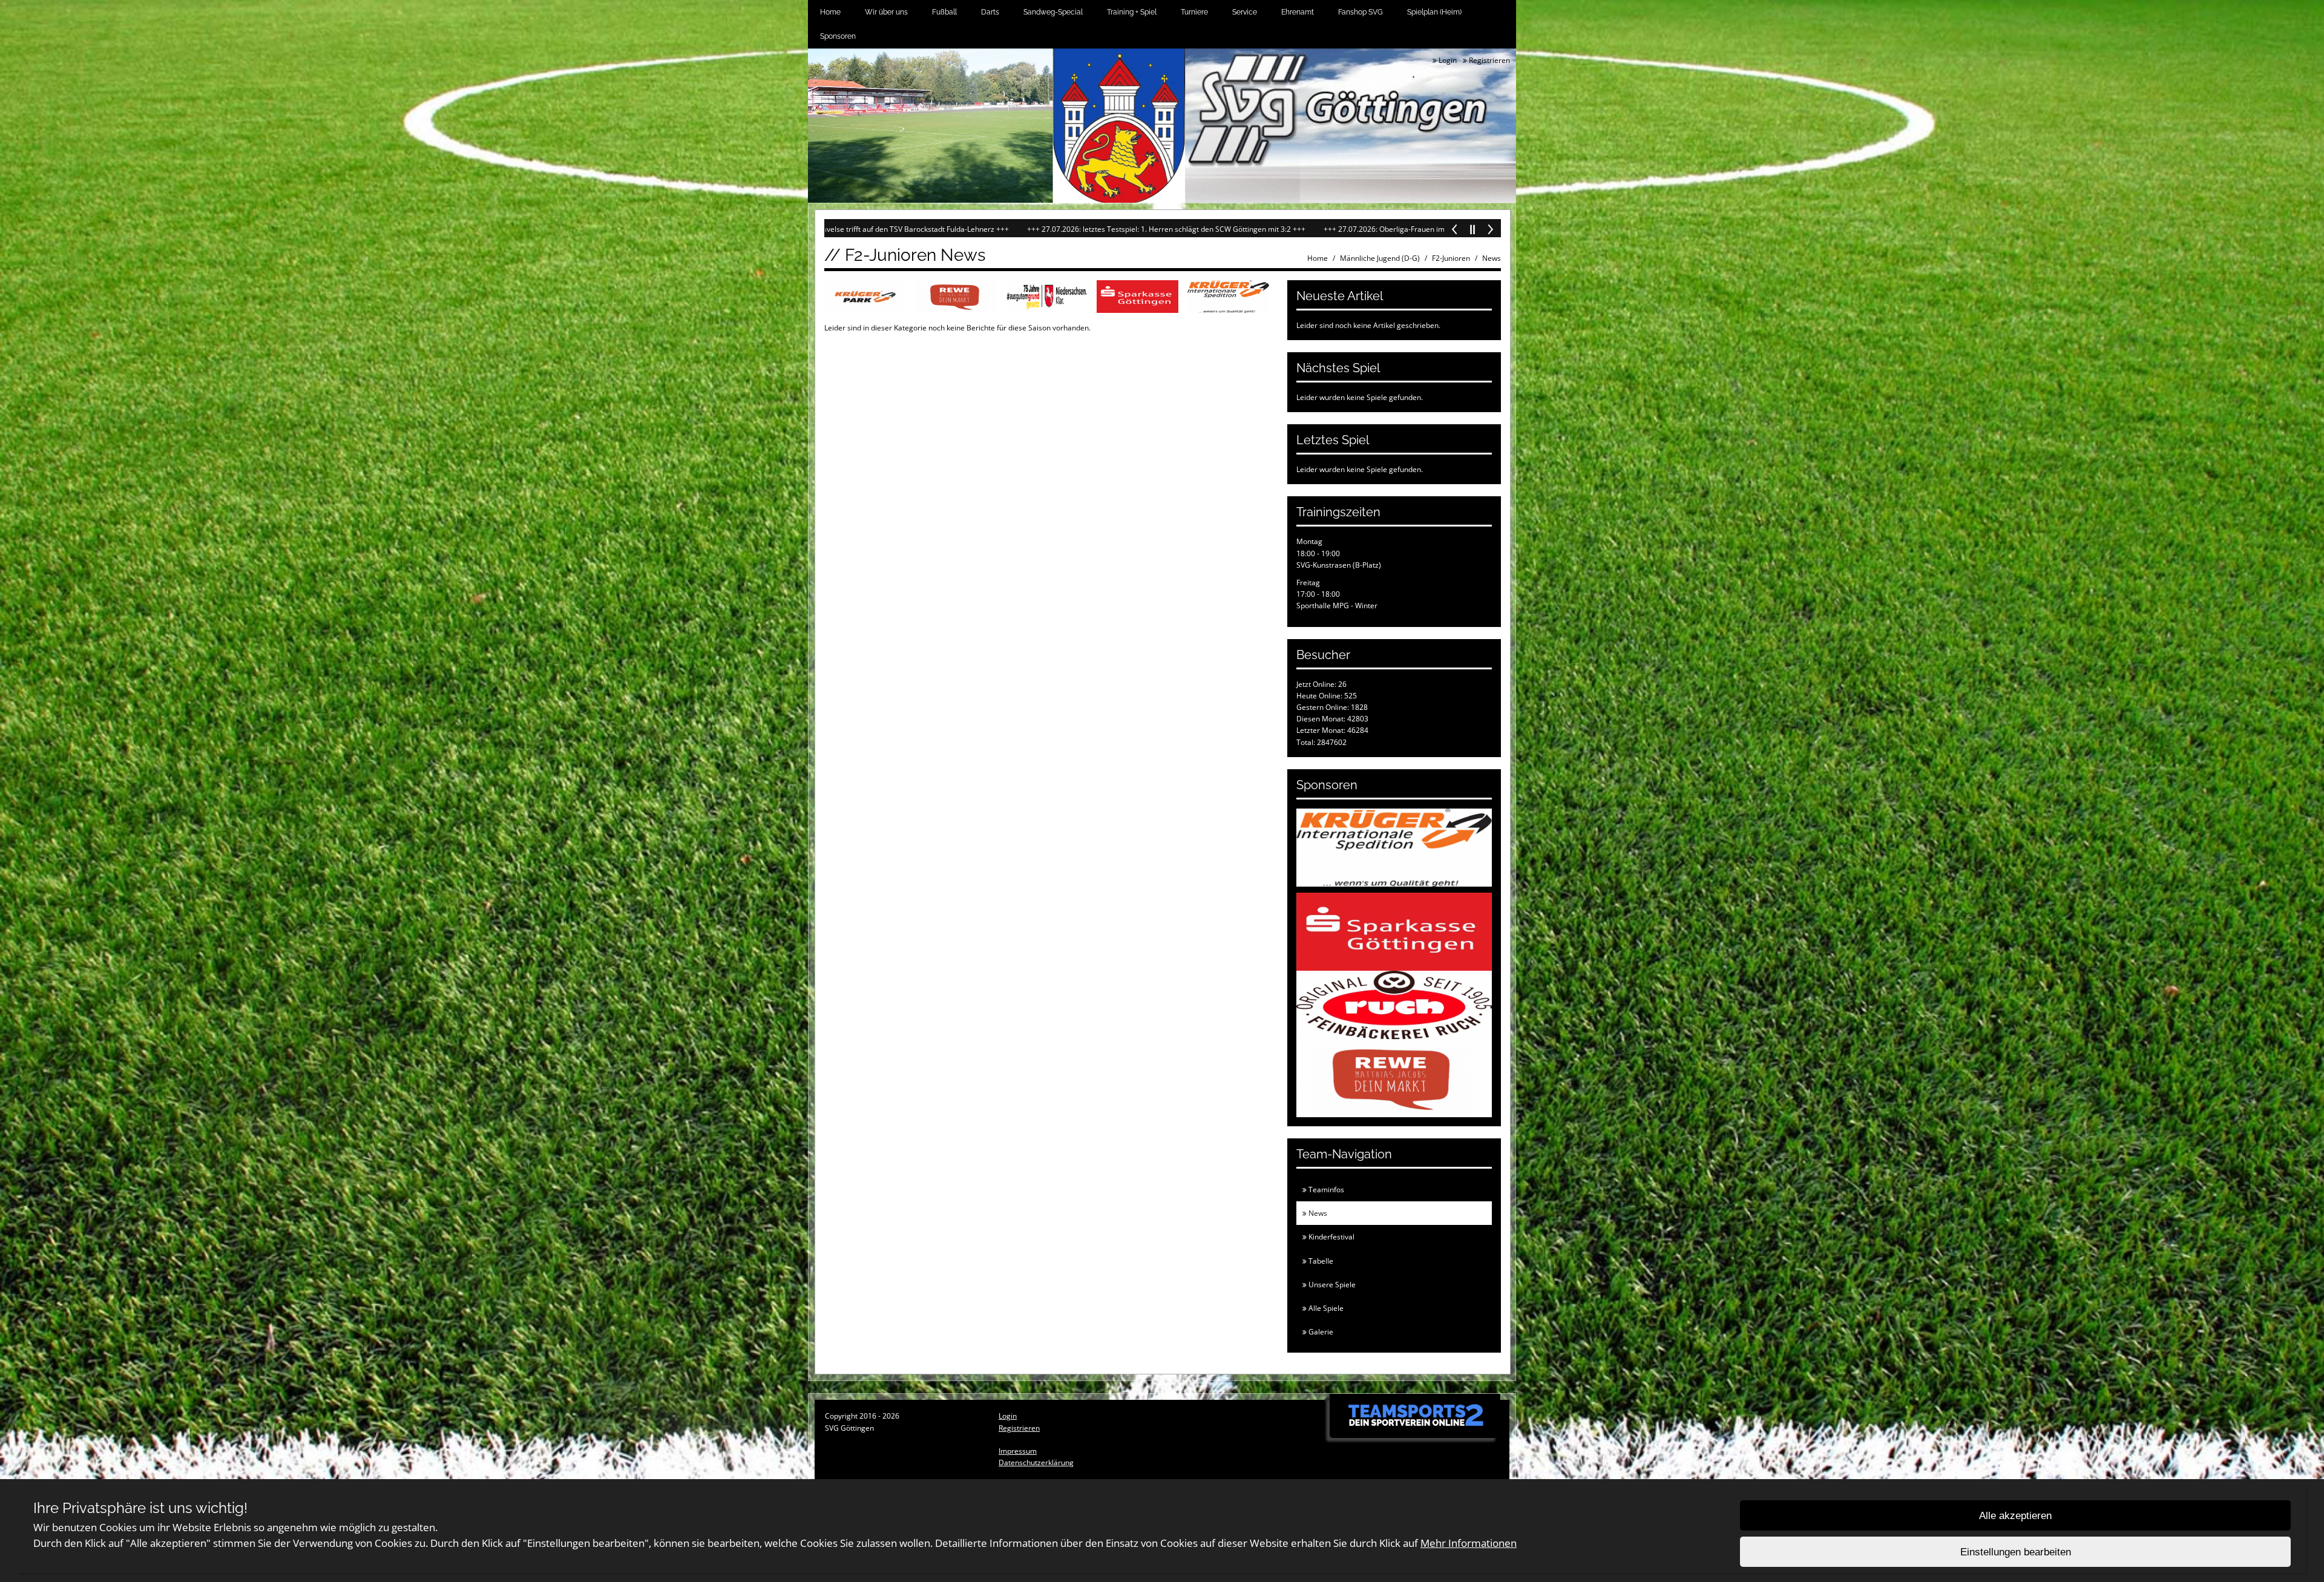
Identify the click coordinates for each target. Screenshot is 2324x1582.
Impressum (1018, 1451)
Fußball (944, 12)
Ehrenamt (1298, 12)
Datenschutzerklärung (1036, 1462)
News (1492, 258)
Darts (990, 12)
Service (1245, 12)
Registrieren (1489, 60)
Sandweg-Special (1053, 12)
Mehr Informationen (1469, 1543)
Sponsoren (838, 36)
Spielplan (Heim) (1434, 12)
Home (830, 12)
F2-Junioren (1451, 258)
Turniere (1194, 12)
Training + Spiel (1132, 12)
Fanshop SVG (1361, 12)
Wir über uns (886, 12)
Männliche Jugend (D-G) (1380, 258)
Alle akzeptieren (2015, 1516)
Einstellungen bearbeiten (2016, 1552)
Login (1447, 60)
